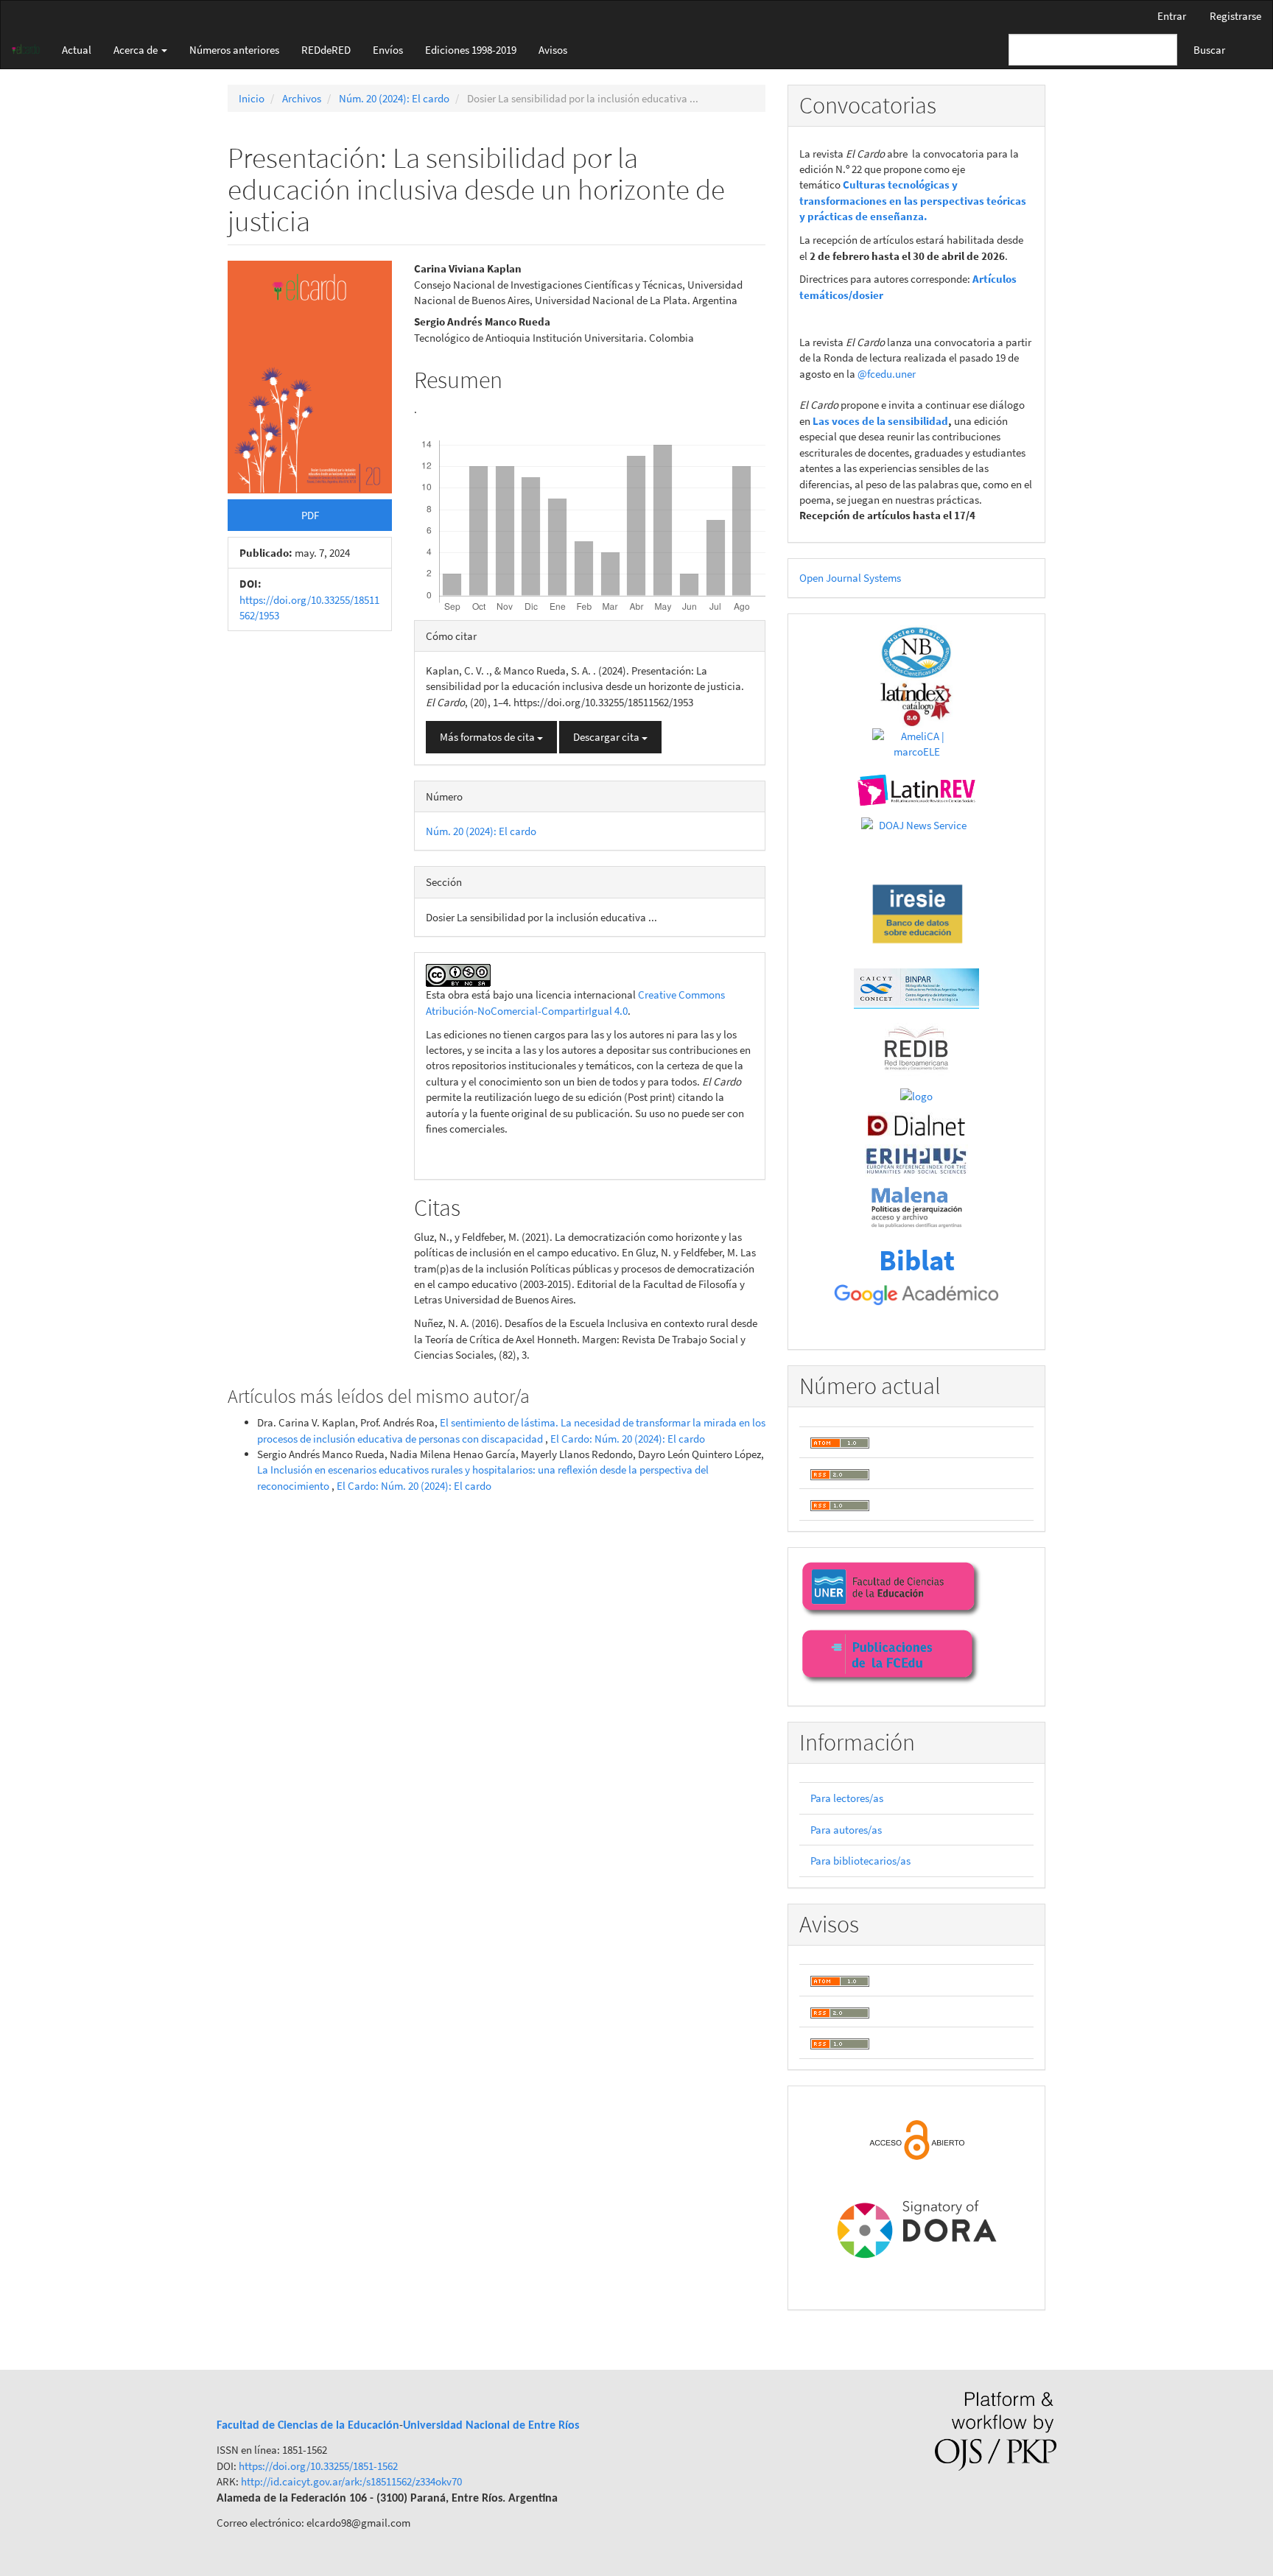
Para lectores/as (847, 1798)
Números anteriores (234, 50)
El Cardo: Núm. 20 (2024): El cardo (628, 1439)
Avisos (553, 50)
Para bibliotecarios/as (860, 1861)
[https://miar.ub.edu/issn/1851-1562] (916, 1095)
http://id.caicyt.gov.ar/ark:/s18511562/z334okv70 (350, 2481)
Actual (77, 50)
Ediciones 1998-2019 (471, 50)
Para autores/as (846, 1830)
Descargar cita (607, 737)
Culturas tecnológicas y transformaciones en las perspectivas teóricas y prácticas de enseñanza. (913, 200)
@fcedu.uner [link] (887, 374)
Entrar (1172, 16)
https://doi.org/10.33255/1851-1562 (318, 2466)
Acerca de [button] (137, 50)
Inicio (252, 98)
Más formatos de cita (488, 737)
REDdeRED (326, 50)
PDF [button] (310, 515)
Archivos (302, 98)
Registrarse (1235, 16)
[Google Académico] (916, 1295)
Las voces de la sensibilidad (880, 421)
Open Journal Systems (850, 578)
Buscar (1209, 50)
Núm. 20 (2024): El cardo (394, 98)
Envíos (388, 50)
